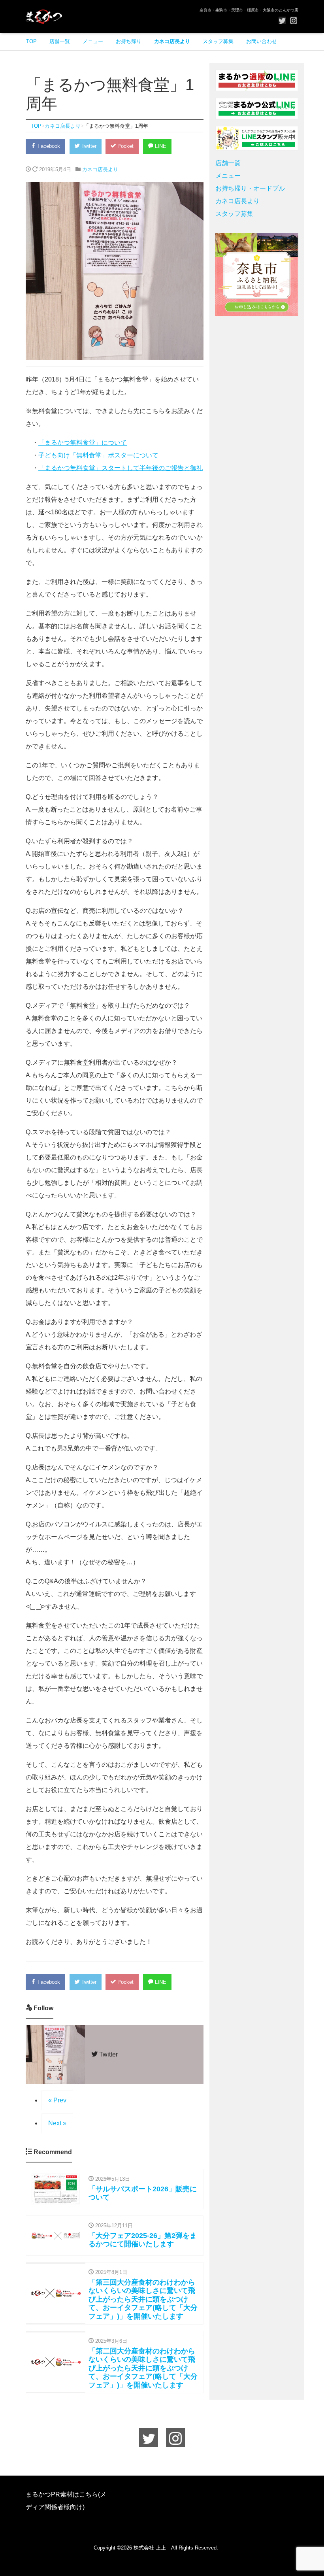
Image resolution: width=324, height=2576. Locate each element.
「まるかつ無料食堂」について (83, 443)
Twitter (88, 146)
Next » (57, 2123)
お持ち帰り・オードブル (250, 188)
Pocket (125, 146)
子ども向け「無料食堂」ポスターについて (98, 455)
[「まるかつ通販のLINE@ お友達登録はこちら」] (257, 80)
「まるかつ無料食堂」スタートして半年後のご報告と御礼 (121, 468)
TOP (31, 41)
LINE (160, 146)
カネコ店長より (172, 41)
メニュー (93, 41)
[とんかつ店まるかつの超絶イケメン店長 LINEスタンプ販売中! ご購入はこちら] (257, 138)
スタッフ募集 (218, 41)
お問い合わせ (262, 41)
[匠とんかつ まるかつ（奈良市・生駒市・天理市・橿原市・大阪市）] (44, 16)
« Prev (57, 2100)
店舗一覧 (60, 41)
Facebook (48, 146)
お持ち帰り (129, 41)
